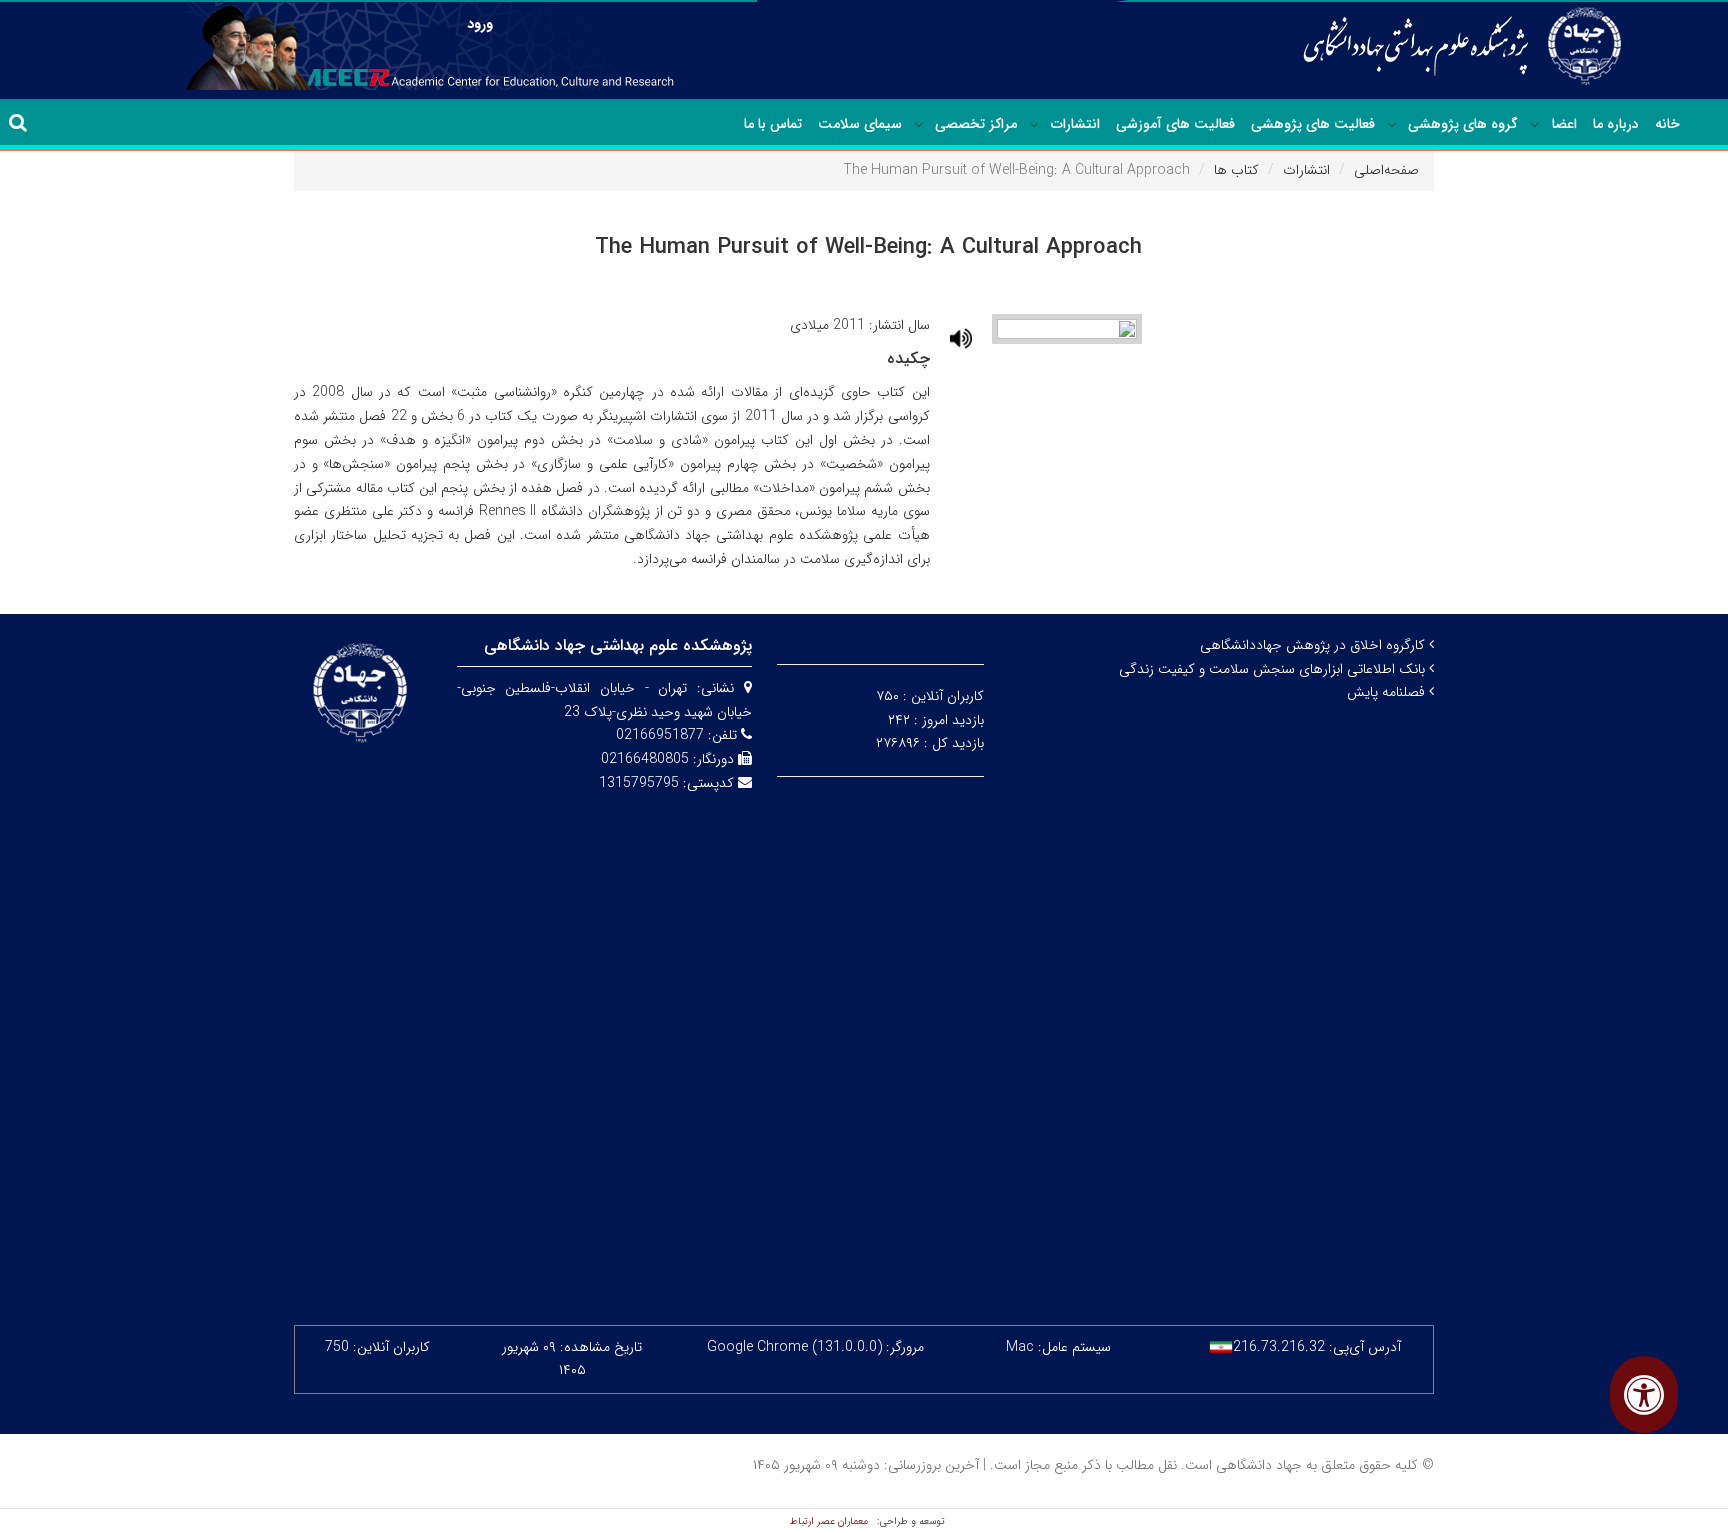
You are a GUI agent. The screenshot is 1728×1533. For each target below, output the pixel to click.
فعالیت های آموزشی (1175, 124)
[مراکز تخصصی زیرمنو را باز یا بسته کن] (919, 125)
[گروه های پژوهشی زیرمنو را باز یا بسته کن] (1392, 125)
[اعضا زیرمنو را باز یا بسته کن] (1535, 125)
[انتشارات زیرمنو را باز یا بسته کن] (1034, 125)
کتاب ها (1236, 170)
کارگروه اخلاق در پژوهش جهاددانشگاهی (1314, 645)
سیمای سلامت (860, 124)
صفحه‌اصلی (1386, 170)
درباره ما (1616, 124)
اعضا (1564, 124)
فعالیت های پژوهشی (1313, 124)
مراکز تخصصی (976, 124)
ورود (480, 24)
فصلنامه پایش (1388, 692)
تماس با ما (773, 124)
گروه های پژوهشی (1463, 124)
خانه (1667, 124)
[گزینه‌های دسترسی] (1644, 1394)
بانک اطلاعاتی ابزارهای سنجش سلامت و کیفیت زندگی (1274, 669)
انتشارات (1075, 124)
